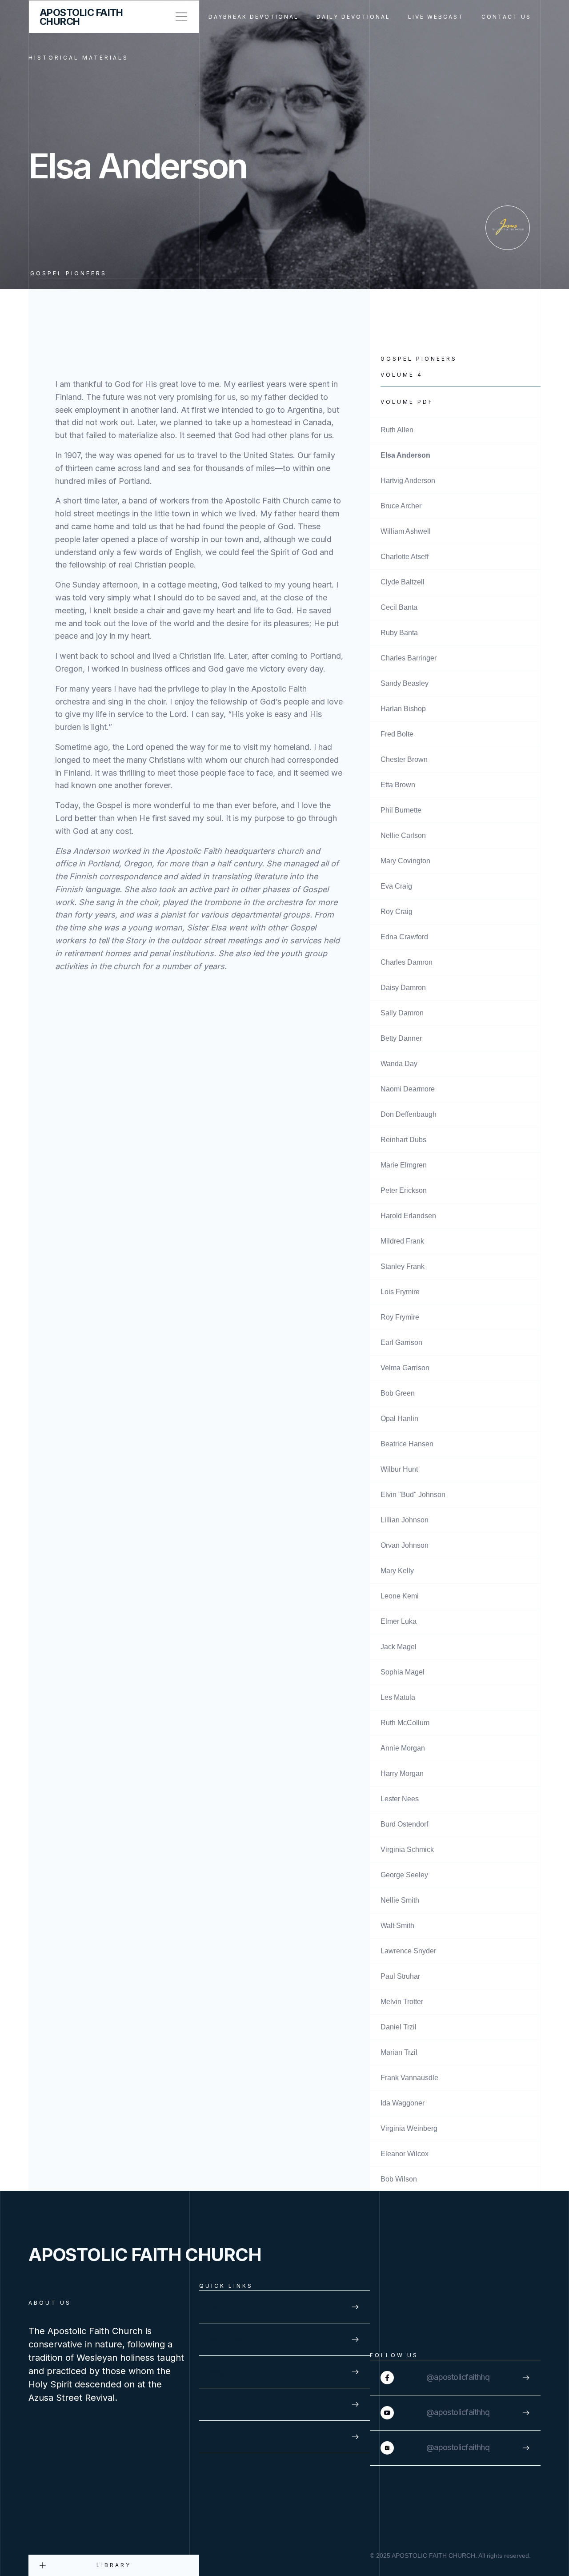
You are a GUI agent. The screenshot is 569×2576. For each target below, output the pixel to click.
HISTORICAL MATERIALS (78, 58)
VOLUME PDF (407, 402)
